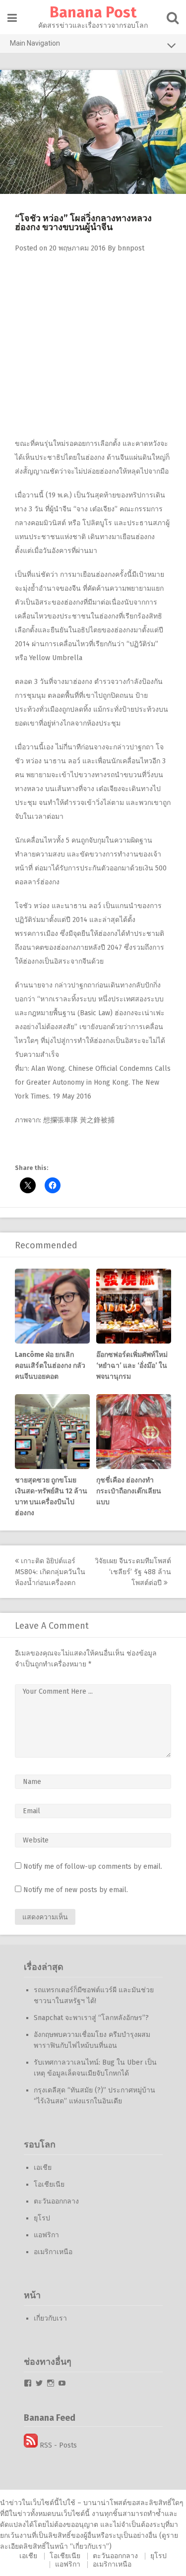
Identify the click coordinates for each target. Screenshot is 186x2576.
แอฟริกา (46, 2235)
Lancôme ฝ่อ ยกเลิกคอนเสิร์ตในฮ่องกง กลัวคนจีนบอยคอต (50, 1366)
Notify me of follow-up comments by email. (93, 1867)
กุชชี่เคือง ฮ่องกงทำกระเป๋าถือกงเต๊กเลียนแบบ (129, 1491)
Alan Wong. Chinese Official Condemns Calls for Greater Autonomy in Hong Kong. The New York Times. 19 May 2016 (93, 1082)
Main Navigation (35, 43)
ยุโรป (42, 2218)
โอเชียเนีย (49, 2184)
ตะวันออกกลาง (56, 2201)
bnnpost (131, 248)
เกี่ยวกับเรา (50, 2318)
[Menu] (12, 18)
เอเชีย (43, 2168)
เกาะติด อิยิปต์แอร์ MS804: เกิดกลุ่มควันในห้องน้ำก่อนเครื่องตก (50, 1572)
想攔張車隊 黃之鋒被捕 (79, 1120)
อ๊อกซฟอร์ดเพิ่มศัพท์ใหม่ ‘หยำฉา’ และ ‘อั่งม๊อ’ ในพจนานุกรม (132, 1366)
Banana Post (93, 12)
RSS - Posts (57, 2445)
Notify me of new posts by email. (76, 1890)
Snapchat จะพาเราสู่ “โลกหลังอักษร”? (91, 2018)
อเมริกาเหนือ (53, 2252)
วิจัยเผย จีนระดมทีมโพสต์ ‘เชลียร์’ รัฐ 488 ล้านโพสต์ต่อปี (133, 1572)
